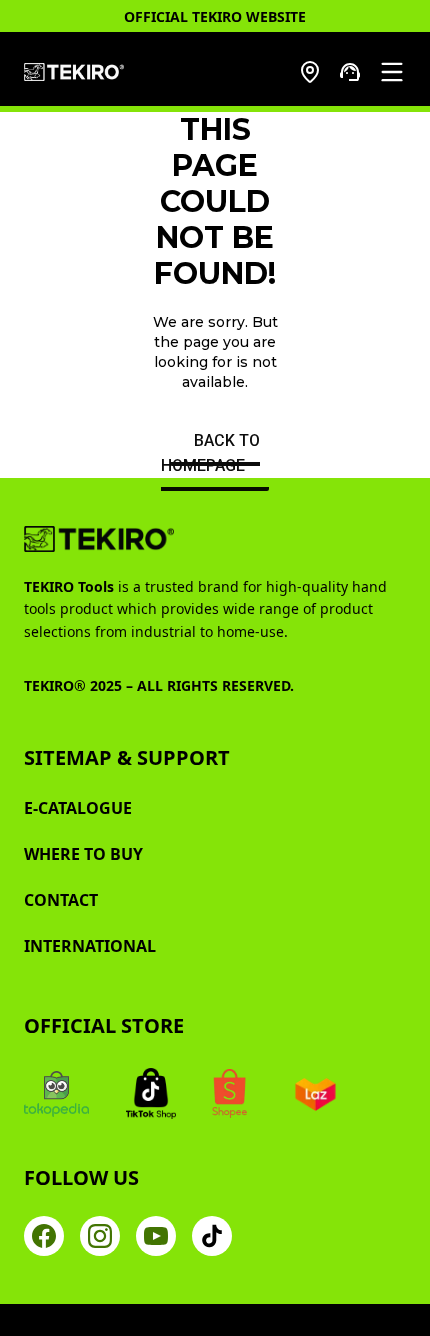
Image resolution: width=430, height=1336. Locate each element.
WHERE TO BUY (83, 854)
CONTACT (61, 900)
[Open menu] (392, 72)
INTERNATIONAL (90, 946)
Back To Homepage (210, 453)
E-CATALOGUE (78, 808)
